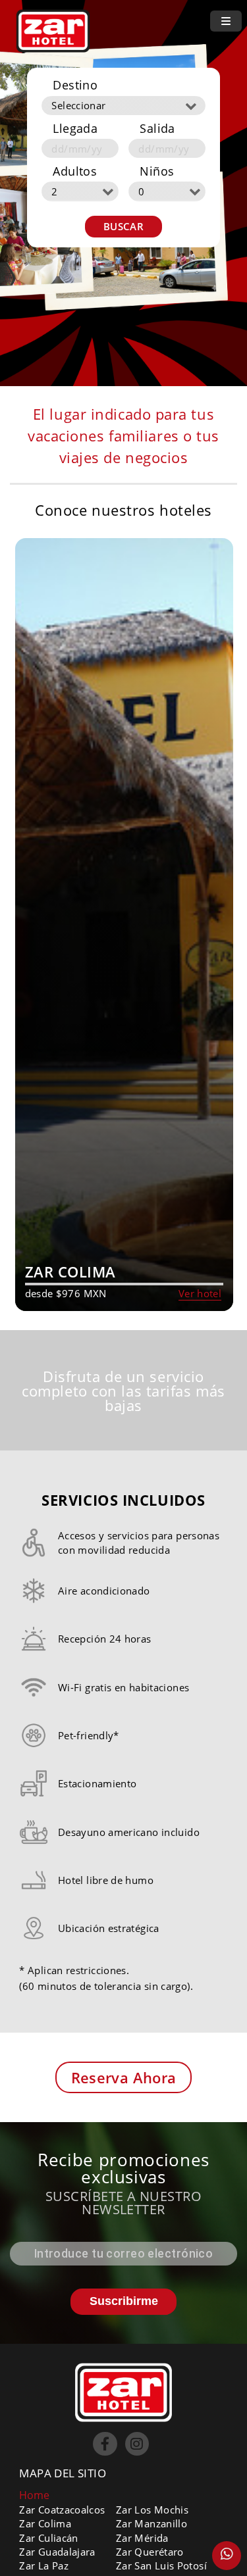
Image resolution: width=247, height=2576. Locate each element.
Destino (75, 85)
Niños (157, 171)
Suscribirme (124, 2301)
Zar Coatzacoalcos (62, 2510)
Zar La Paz (44, 2565)
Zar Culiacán (48, 2538)
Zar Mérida (142, 2538)
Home (34, 2495)
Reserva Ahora (124, 2077)
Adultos (75, 171)
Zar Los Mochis (152, 2510)
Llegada (75, 128)
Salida (157, 128)
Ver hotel (200, 1293)
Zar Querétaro (150, 2552)
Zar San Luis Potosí (161, 2565)
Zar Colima (45, 2523)
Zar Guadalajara (57, 2552)
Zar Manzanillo (151, 2523)
